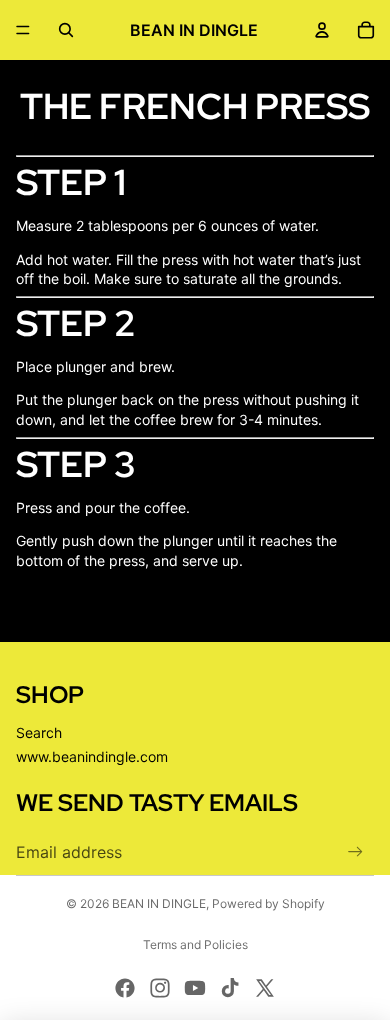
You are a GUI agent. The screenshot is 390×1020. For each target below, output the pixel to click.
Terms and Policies (195, 944)
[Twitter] (265, 988)
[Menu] (23, 30)
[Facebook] (125, 988)
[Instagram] (160, 988)
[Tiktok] (230, 988)
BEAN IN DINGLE (159, 903)
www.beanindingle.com (92, 756)
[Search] (66, 30)
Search (39, 732)
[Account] (322, 30)
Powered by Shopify (268, 903)
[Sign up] (355, 851)
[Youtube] (195, 988)
